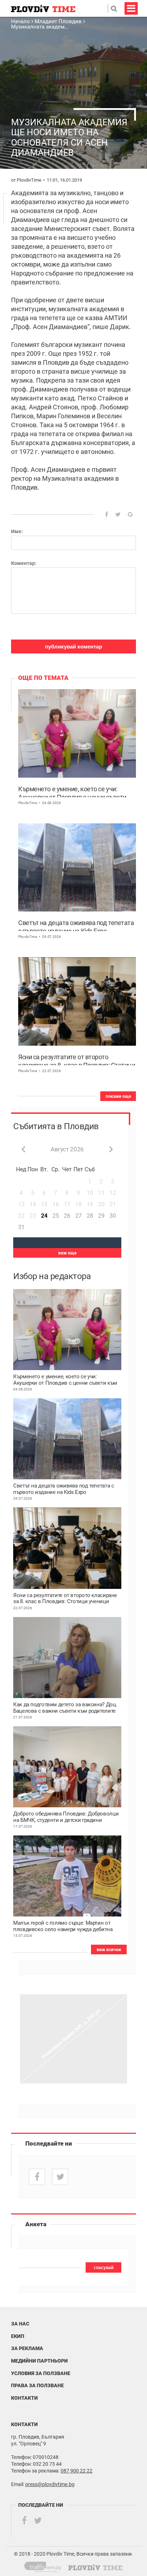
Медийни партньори (39, 2361)
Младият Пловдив (58, 21)
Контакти (24, 2398)
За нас (20, 2324)
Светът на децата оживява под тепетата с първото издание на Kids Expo (76, 925)
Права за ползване (37, 2385)
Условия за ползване (41, 2373)
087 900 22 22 (77, 2471)
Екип (18, 2336)
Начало (21, 21)
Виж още (67, 1253)
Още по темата (43, 678)
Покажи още (118, 1096)
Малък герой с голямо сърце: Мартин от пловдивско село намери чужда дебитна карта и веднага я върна (63, 1926)
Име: (17, 531)
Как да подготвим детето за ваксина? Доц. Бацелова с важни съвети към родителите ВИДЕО (65, 1708)
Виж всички (109, 1950)
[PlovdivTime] (45, 2566)
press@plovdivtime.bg (50, 2484)
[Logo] (43, 8)
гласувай (104, 2268)
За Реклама (27, 2348)
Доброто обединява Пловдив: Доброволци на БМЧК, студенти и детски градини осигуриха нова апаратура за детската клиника (66, 1817)
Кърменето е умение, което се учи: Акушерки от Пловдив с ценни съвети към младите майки (72, 791)
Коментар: (24, 563)
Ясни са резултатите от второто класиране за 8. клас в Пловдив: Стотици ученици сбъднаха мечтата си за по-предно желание (77, 1059)
